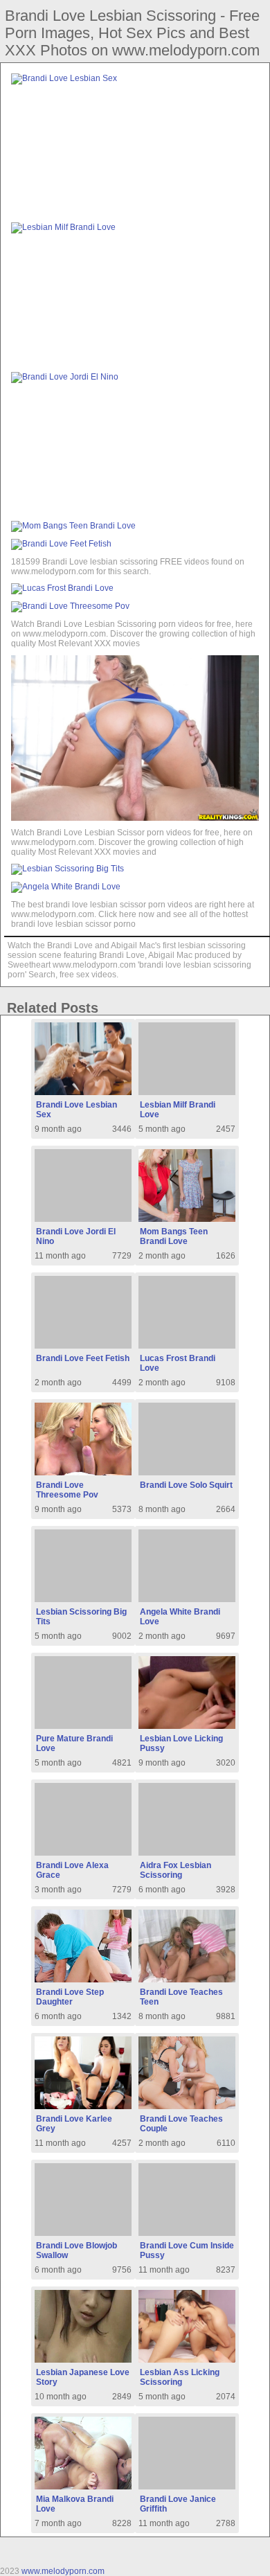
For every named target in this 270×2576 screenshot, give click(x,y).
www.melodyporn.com (63, 2571)
